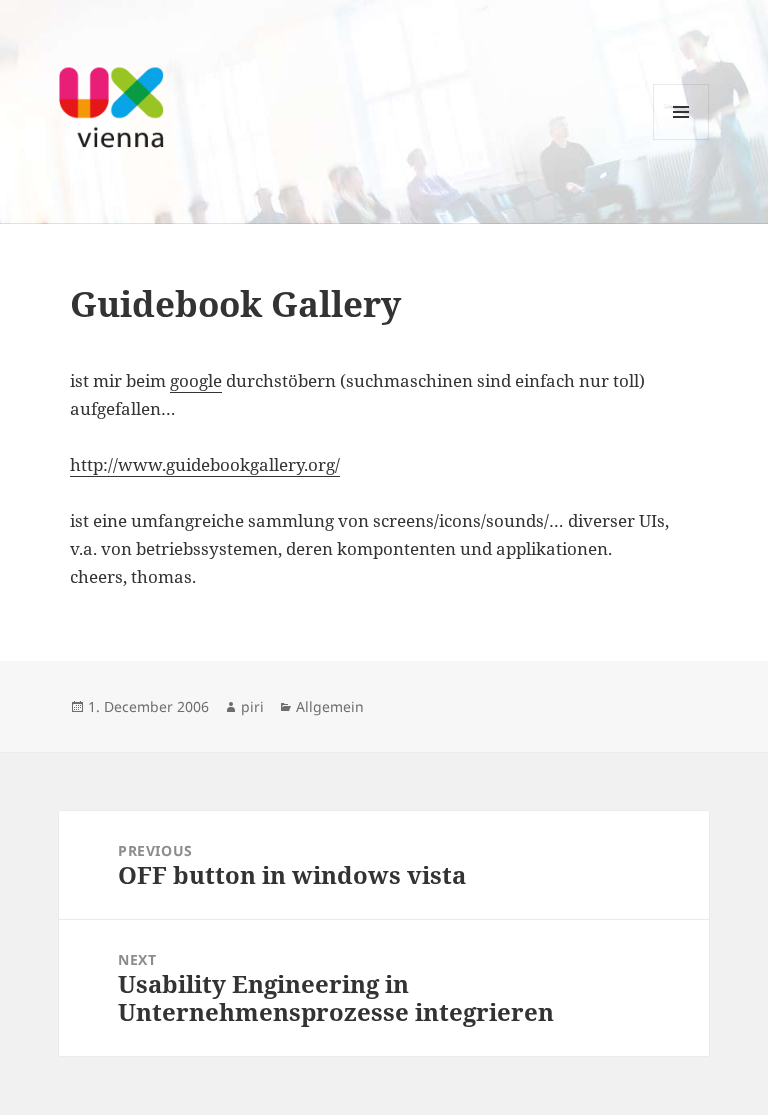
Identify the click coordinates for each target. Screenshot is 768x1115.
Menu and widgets (681, 139)
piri (252, 706)
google (196, 380)
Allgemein (330, 706)
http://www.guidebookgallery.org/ (205, 464)
